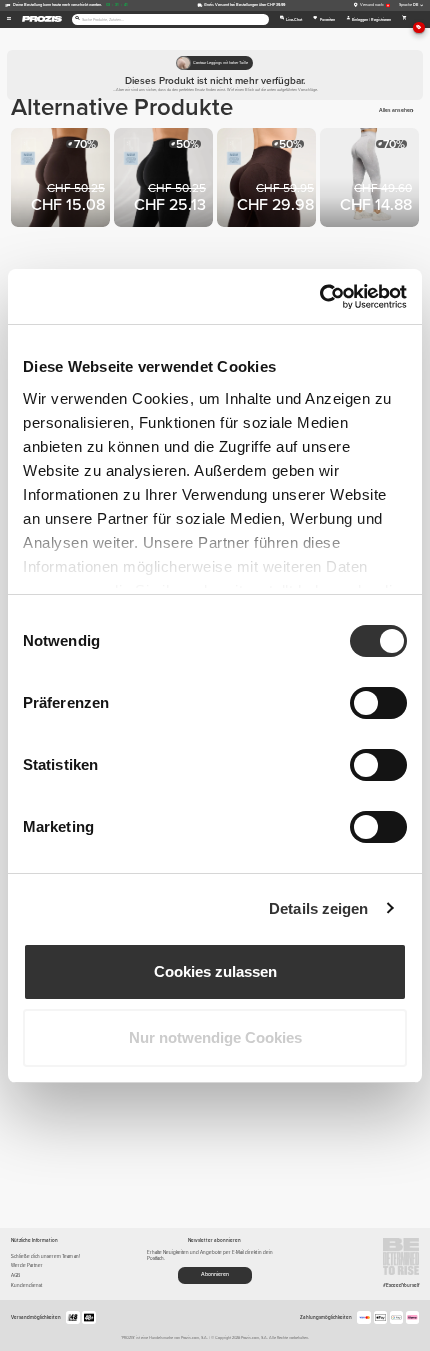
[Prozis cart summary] (404, 19)
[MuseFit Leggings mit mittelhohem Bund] (268, 179)
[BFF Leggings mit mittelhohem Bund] (62, 179)
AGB (15, 1275)
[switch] (378, 703)
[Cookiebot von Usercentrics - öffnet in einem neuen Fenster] (319, 297)
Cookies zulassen (215, 971)
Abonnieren (215, 1274)
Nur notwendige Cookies (215, 1037)
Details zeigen (318, 908)
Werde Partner (27, 1265)
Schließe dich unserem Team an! (45, 1256)
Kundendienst (26, 1285)
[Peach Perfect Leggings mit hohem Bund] (371, 179)
